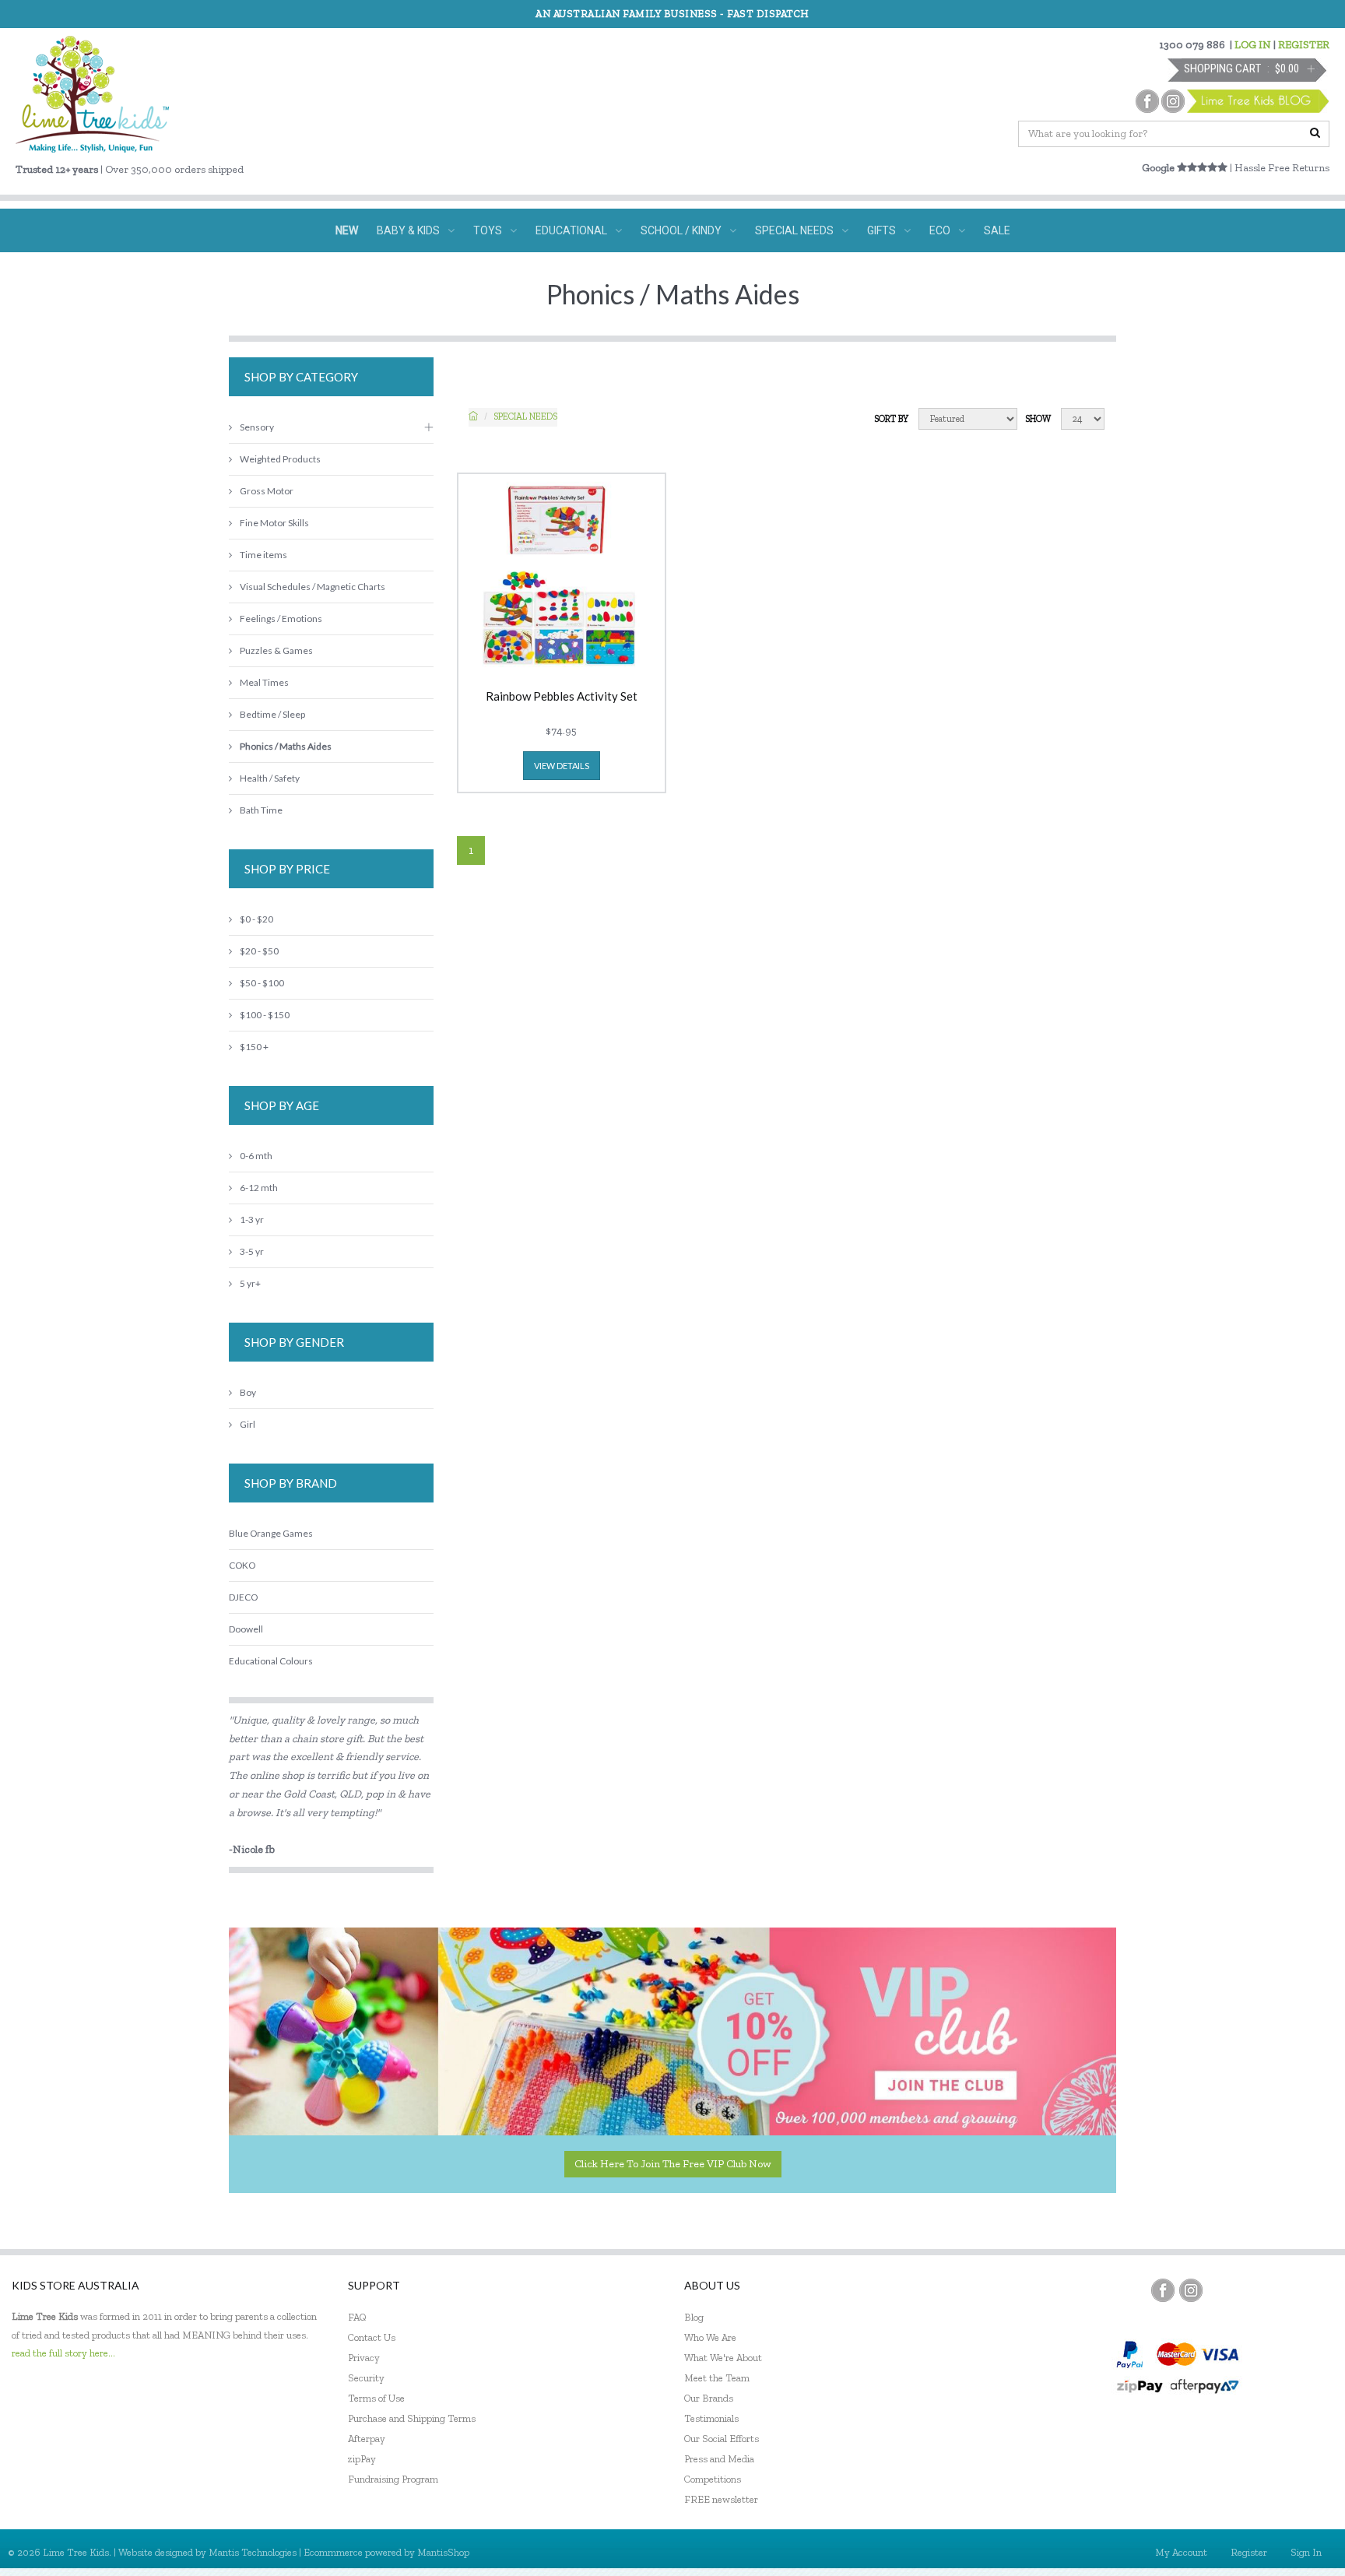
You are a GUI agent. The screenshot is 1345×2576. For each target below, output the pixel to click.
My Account (1181, 2552)
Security (366, 2378)
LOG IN (1253, 45)
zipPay (362, 2459)
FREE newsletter (721, 2499)
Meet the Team (717, 2378)
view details (562, 766)
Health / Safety (270, 778)
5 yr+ (250, 1283)
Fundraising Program (393, 2479)
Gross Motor (267, 491)
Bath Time (261, 810)
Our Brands (709, 2398)
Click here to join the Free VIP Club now (673, 2164)
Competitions (713, 2479)
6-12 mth (259, 1188)
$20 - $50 (259, 951)
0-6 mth (256, 1156)
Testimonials (711, 2418)
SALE (997, 230)
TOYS (488, 230)
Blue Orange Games (271, 1533)
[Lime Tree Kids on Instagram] (1191, 2290)
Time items (263, 555)
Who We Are (710, 2337)
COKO (242, 1565)
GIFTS (881, 230)
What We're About (723, 2358)
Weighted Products (280, 459)
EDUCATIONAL (571, 230)
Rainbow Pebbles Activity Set (562, 697)
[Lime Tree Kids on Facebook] (1163, 2290)
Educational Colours (271, 1661)
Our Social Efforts (722, 2439)
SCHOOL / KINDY (681, 230)
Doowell (246, 1629)
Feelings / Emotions (281, 619)
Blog (694, 2317)
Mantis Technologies (253, 2552)
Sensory (257, 427)
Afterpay (367, 2439)
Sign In (1306, 2552)
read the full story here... (63, 2353)
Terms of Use (376, 2398)
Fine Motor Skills (274, 523)
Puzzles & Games (276, 650)
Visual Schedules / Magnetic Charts (313, 587)
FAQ (357, 2317)
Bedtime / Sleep (272, 714)
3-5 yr (252, 1251)
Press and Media (719, 2459)
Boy (248, 1392)
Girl (248, 1424)
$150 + (254, 1047)
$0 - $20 (256, 919)
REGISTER (1304, 45)
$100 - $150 (265, 1015)
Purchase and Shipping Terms (412, 2418)
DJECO (243, 1597)
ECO (940, 230)
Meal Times (264, 682)
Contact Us (372, 2337)
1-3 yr (252, 1219)
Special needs (525, 416)
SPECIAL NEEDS (794, 230)
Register (1249, 2552)
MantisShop (443, 2552)
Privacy (364, 2358)
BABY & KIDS (408, 230)
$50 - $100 (262, 983)
